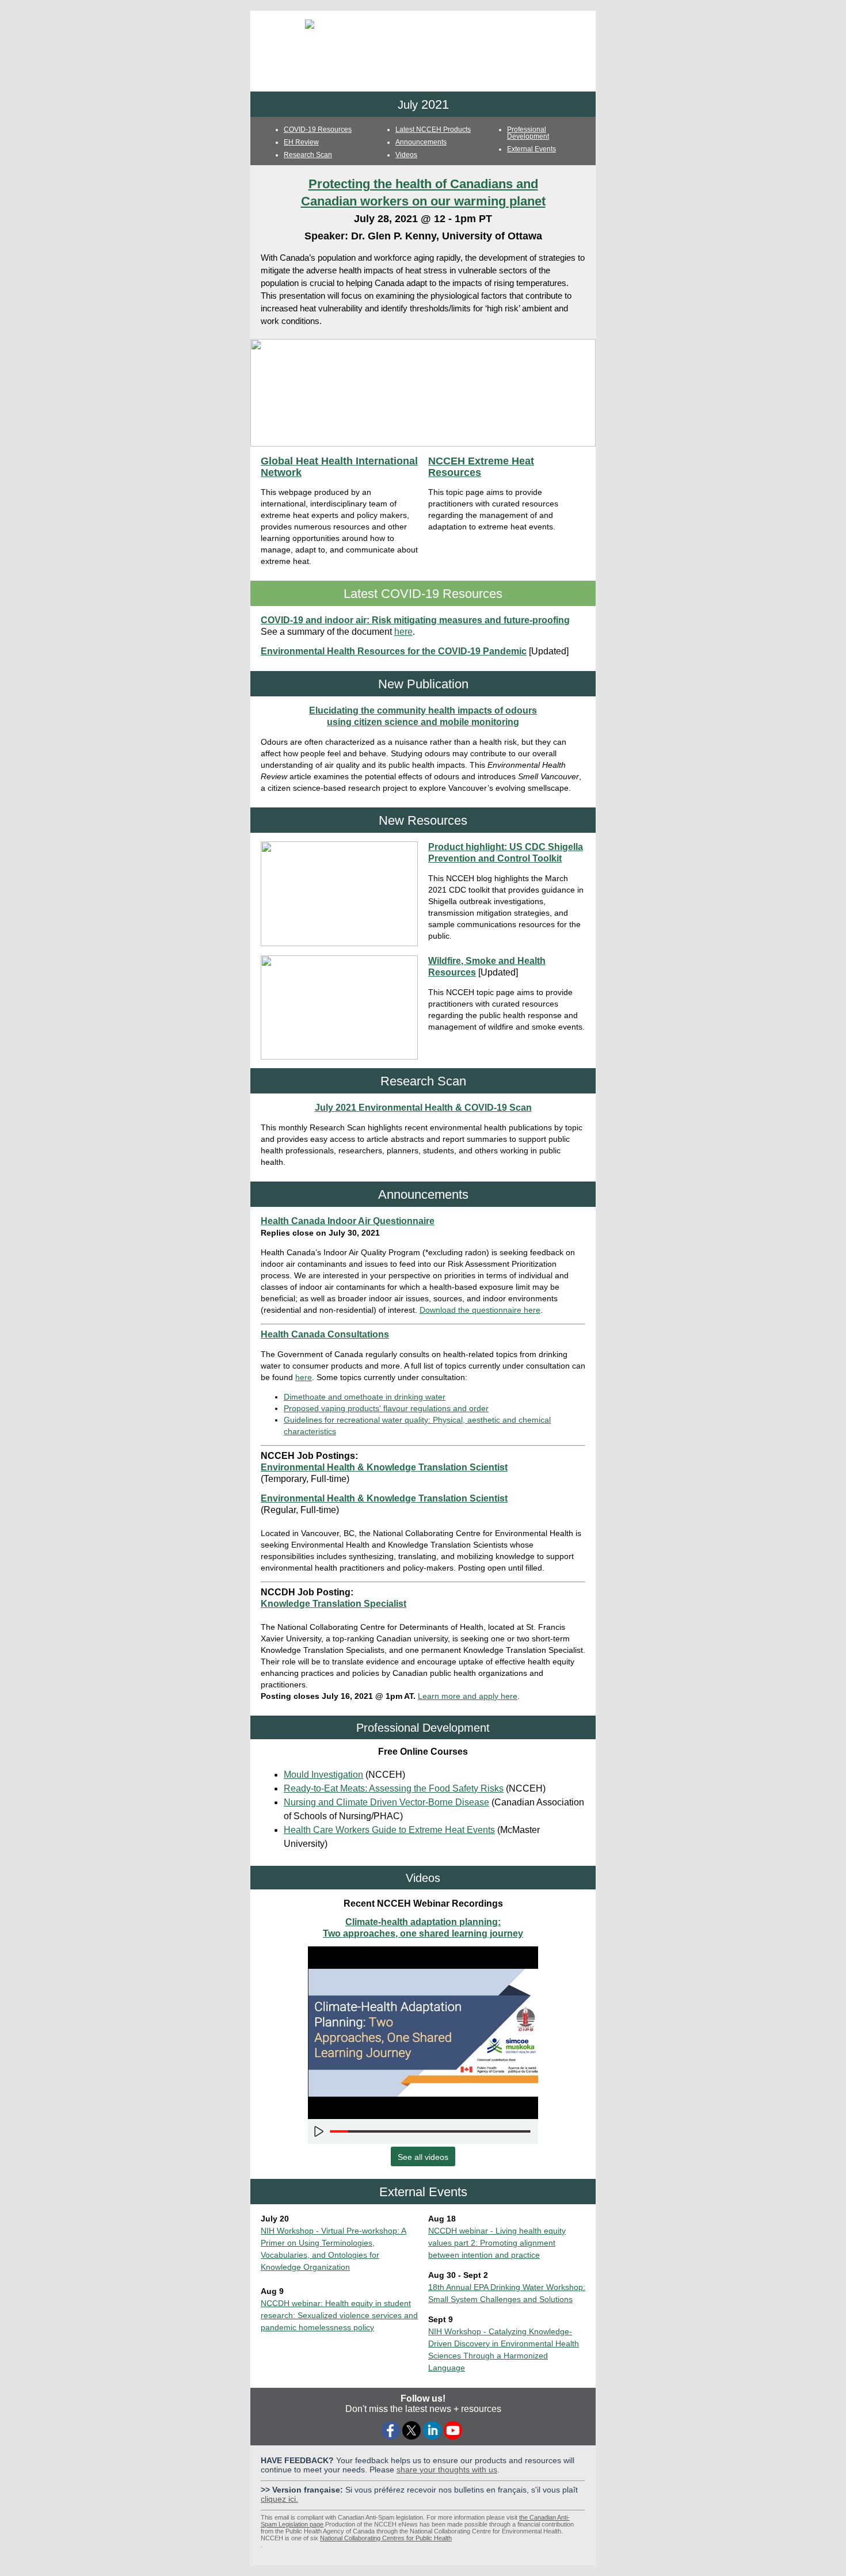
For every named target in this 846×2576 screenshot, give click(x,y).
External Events (531, 149)
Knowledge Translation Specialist (334, 1604)
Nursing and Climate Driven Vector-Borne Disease (386, 1802)
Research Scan (308, 155)
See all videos (423, 2157)
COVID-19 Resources (318, 129)
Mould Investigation (323, 1775)
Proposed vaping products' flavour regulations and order (386, 1408)
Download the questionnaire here (480, 1310)
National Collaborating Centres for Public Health (386, 2538)
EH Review (301, 142)
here (403, 632)
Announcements (421, 142)
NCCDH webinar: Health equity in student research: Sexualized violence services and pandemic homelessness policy (339, 2315)
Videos (406, 155)
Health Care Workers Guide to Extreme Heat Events (389, 1830)
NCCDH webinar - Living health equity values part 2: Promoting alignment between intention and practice (497, 2243)
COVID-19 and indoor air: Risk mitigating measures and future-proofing (415, 620)
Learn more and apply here (468, 1696)
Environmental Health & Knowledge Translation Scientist (384, 1467)
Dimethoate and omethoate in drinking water (365, 1397)
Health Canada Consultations (325, 1334)
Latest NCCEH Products (433, 129)
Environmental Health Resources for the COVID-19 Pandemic (394, 651)
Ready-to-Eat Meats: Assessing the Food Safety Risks (394, 1788)
